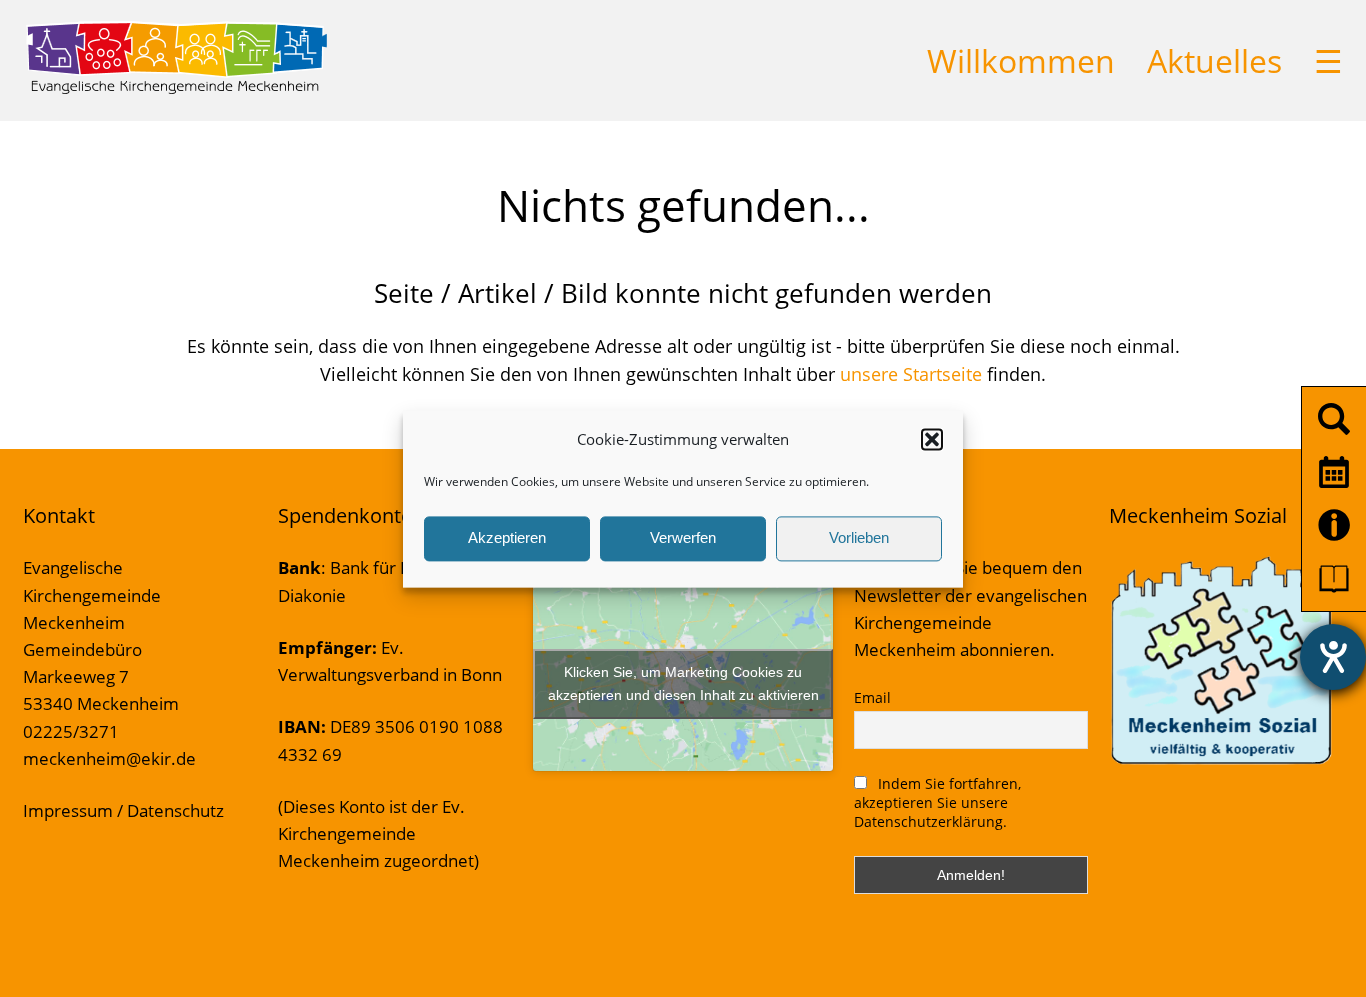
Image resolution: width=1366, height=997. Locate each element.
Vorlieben (859, 538)
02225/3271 (71, 731)
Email (872, 697)
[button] (932, 439)
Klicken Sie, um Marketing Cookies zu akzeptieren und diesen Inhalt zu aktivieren (683, 683)
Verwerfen (683, 538)
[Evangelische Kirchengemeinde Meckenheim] (176, 90)
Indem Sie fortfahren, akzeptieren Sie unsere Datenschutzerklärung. (937, 802)
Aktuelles (1214, 60)
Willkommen (1021, 60)
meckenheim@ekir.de (109, 758)
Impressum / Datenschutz (123, 810)
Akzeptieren (507, 538)
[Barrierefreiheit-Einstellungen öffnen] (1333, 657)
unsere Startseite (911, 374)
